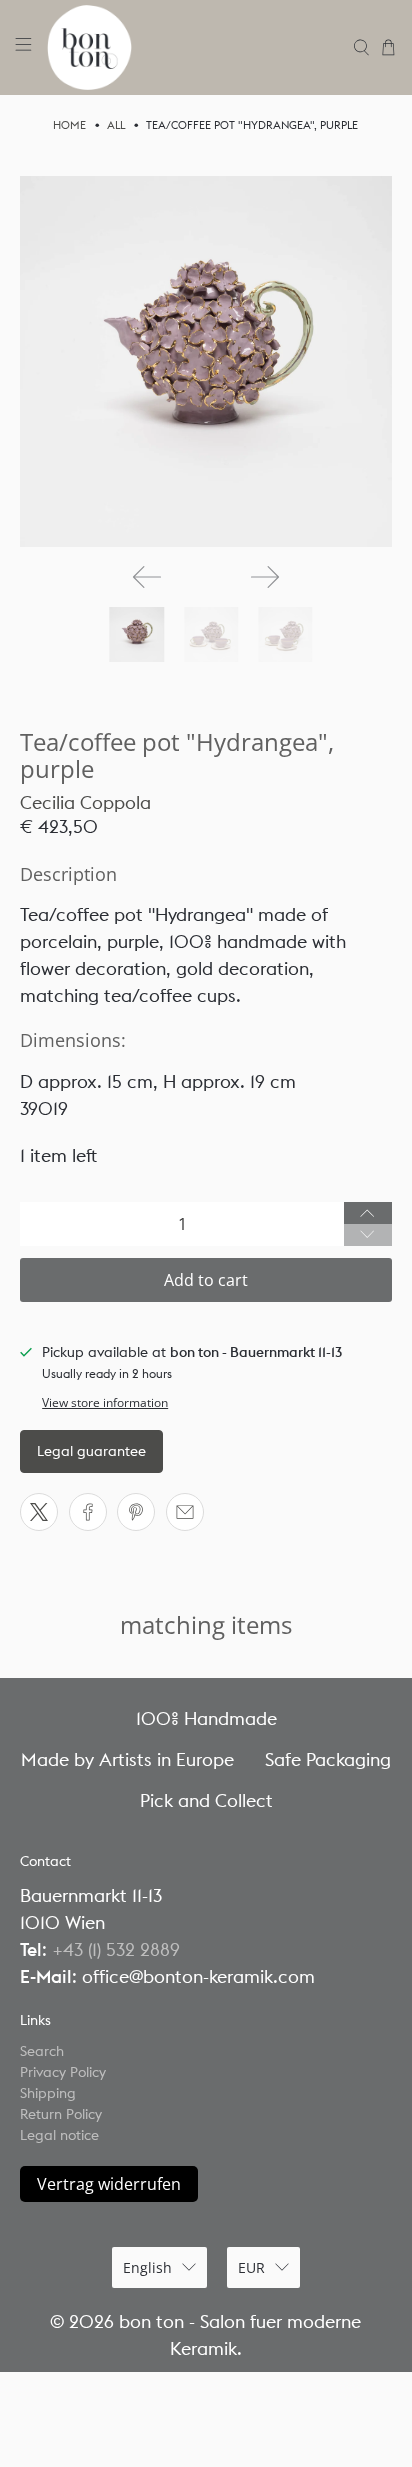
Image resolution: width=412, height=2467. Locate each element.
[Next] (265, 577)
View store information (105, 1402)
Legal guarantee (91, 1451)
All (116, 125)
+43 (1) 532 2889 (116, 1949)
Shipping (48, 2093)
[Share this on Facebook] (88, 1512)
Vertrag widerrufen (109, 2184)
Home (69, 125)
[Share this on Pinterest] (136, 1512)
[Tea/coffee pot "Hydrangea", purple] (205, 361)
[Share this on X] (39, 1512)
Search (42, 2051)
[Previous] (147, 577)
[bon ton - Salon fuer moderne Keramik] (193, 47)
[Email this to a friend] (185, 1512)
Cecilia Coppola (85, 802)
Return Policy (61, 2114)
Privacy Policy (63, 2072)
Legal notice (59, 2135)
